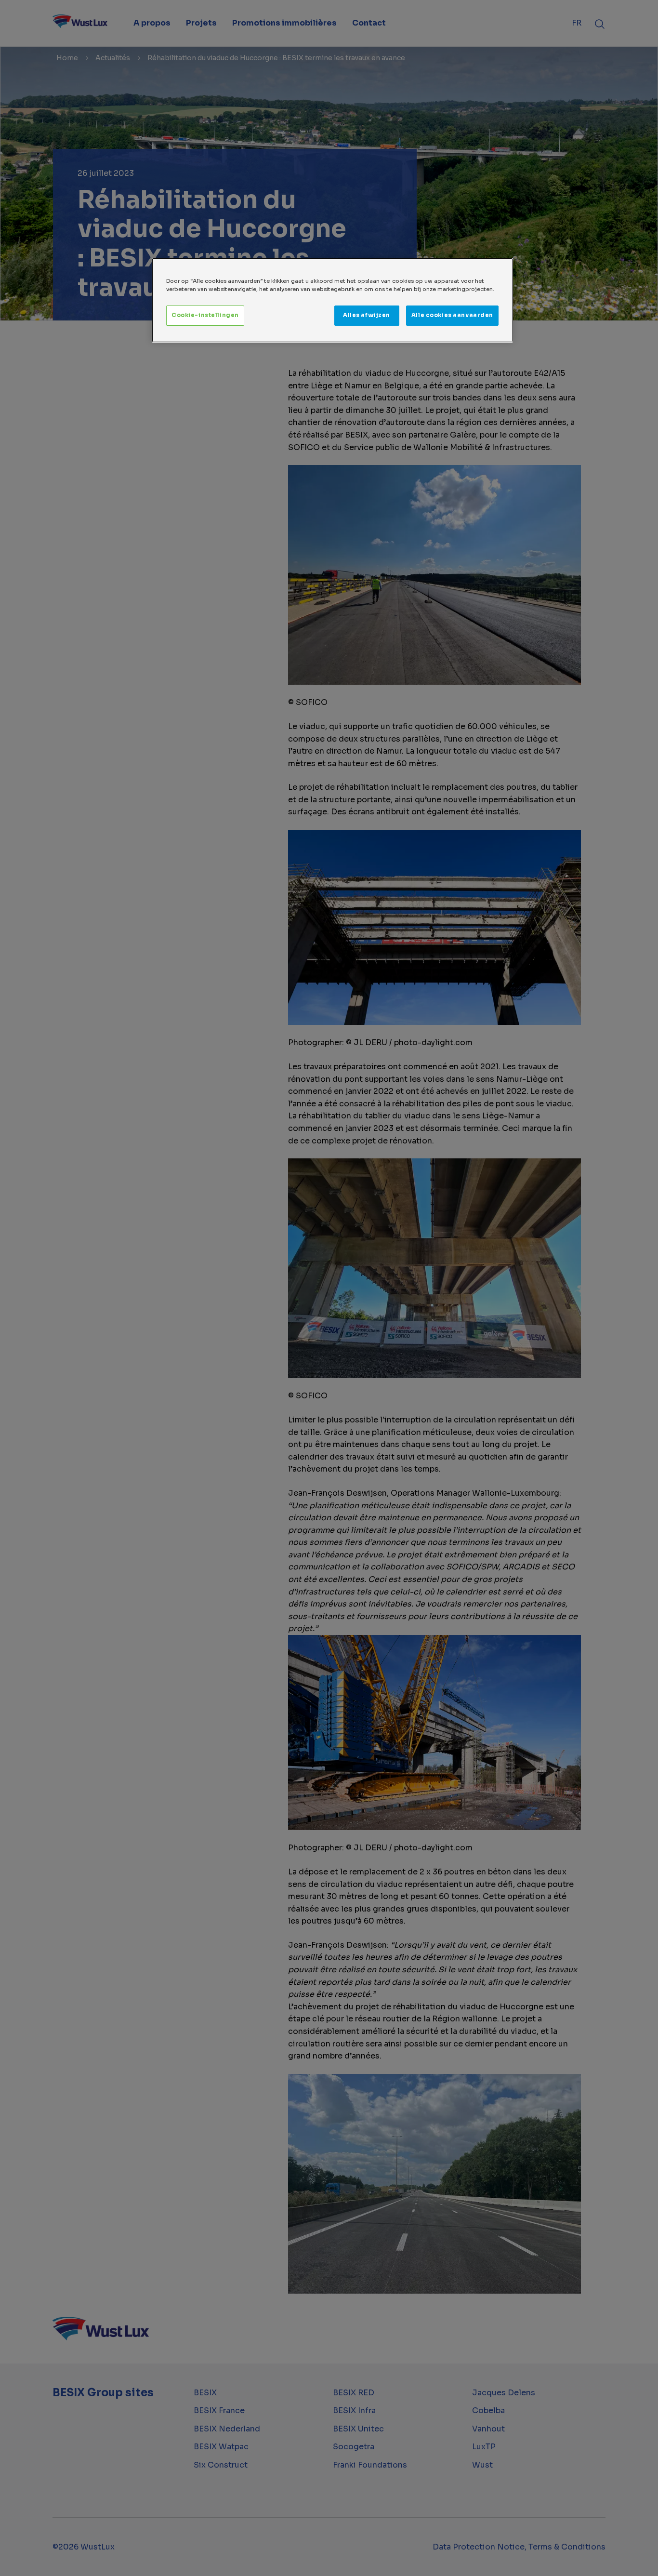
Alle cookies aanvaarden (452, 315)
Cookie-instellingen (205, 315)
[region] (332, 300)
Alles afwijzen (367, 315)
